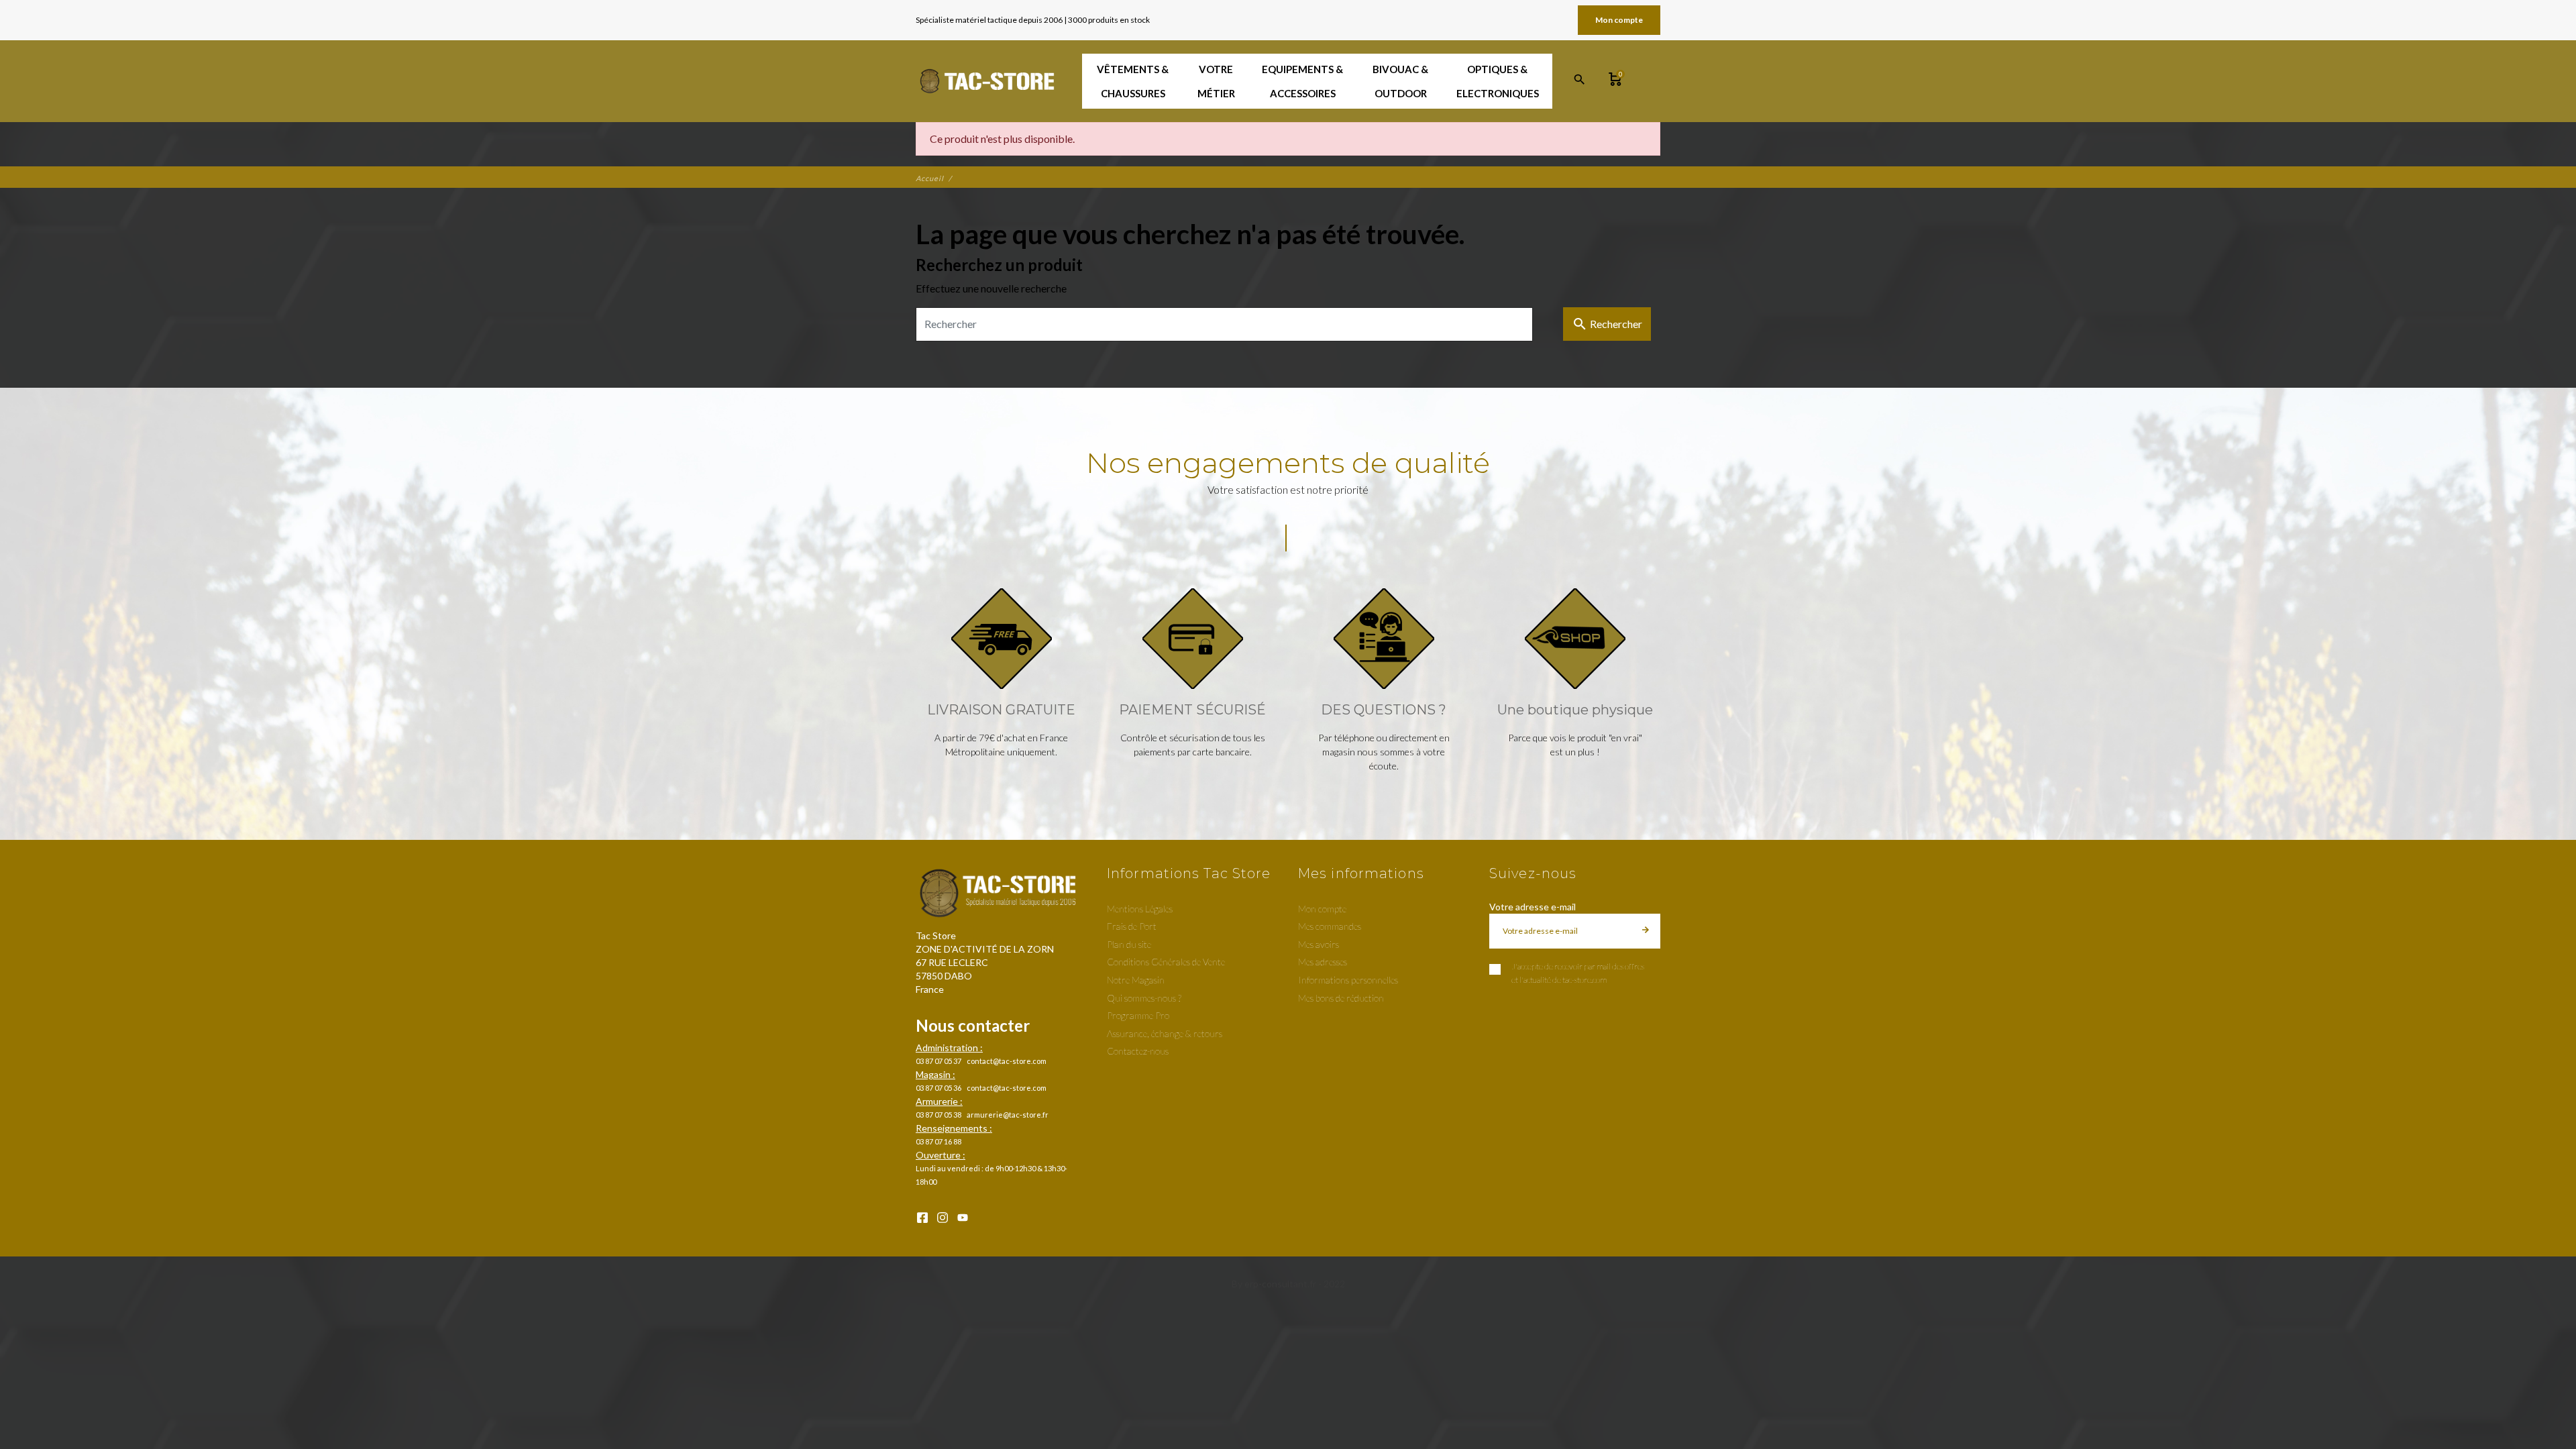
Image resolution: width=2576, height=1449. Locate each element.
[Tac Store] (988, 81)
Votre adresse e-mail (1533, 907)
